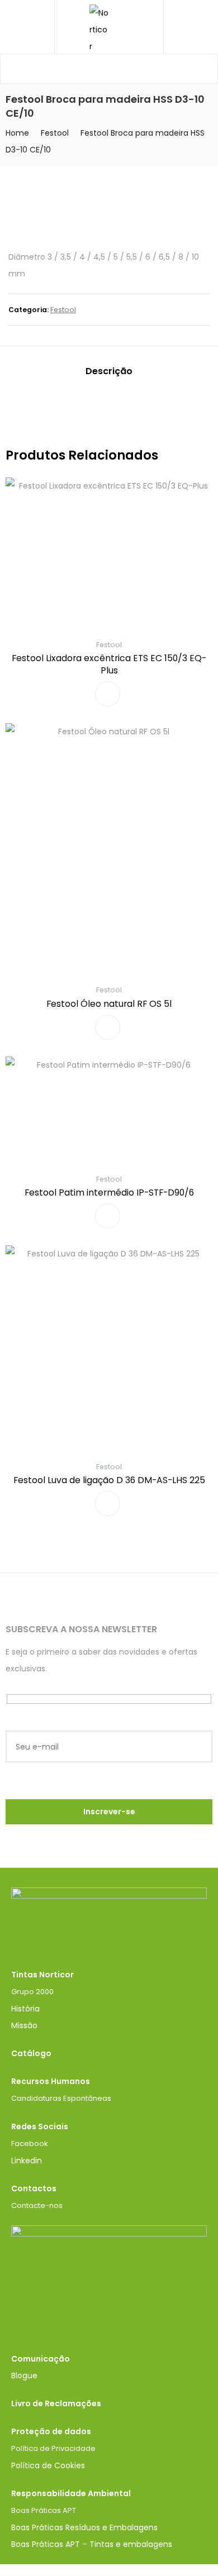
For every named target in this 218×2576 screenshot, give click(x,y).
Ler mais (108, 694)
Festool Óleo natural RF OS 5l (109, 1004)
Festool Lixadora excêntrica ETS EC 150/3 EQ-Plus (109, 664)
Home (17, 133)
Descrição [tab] (109, 371)
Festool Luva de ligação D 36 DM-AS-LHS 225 (109, 1480)
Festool (55, 133)
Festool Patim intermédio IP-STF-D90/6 (109, 1193)
